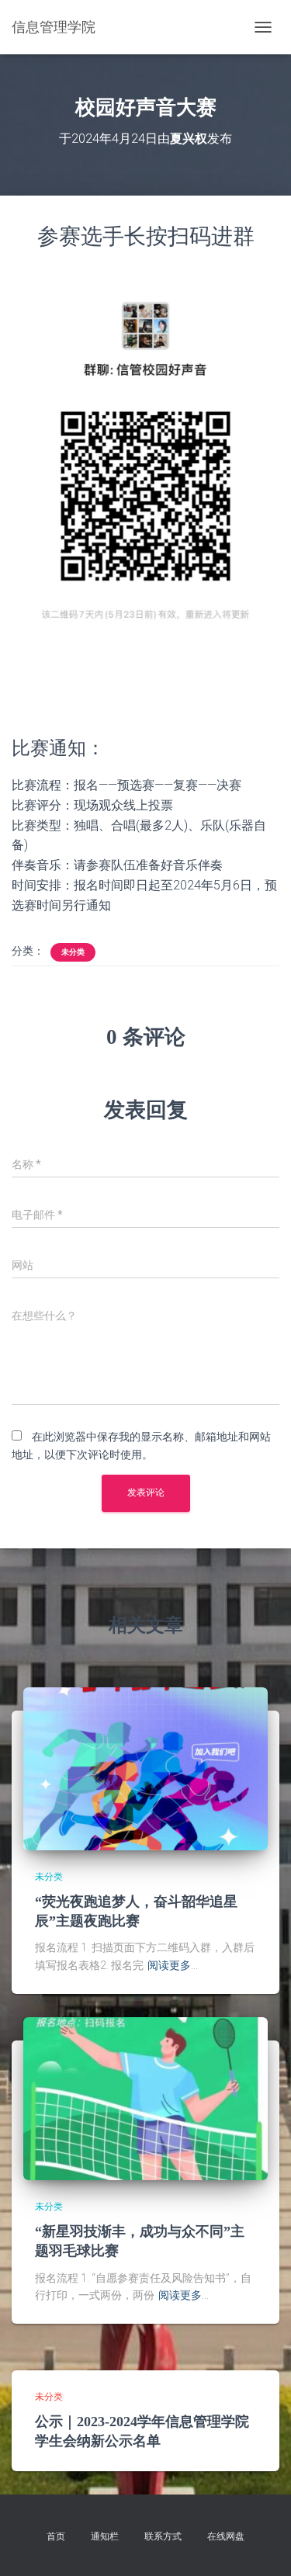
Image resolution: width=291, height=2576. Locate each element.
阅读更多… (173, 1965)
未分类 (73, 952)
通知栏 (105, 2536)
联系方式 (163, 2536)
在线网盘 (226, 2536)
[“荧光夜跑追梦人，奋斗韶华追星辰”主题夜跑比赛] (145, 1767)
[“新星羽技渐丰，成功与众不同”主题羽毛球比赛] (145, 2097)
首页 (56, 2536)
